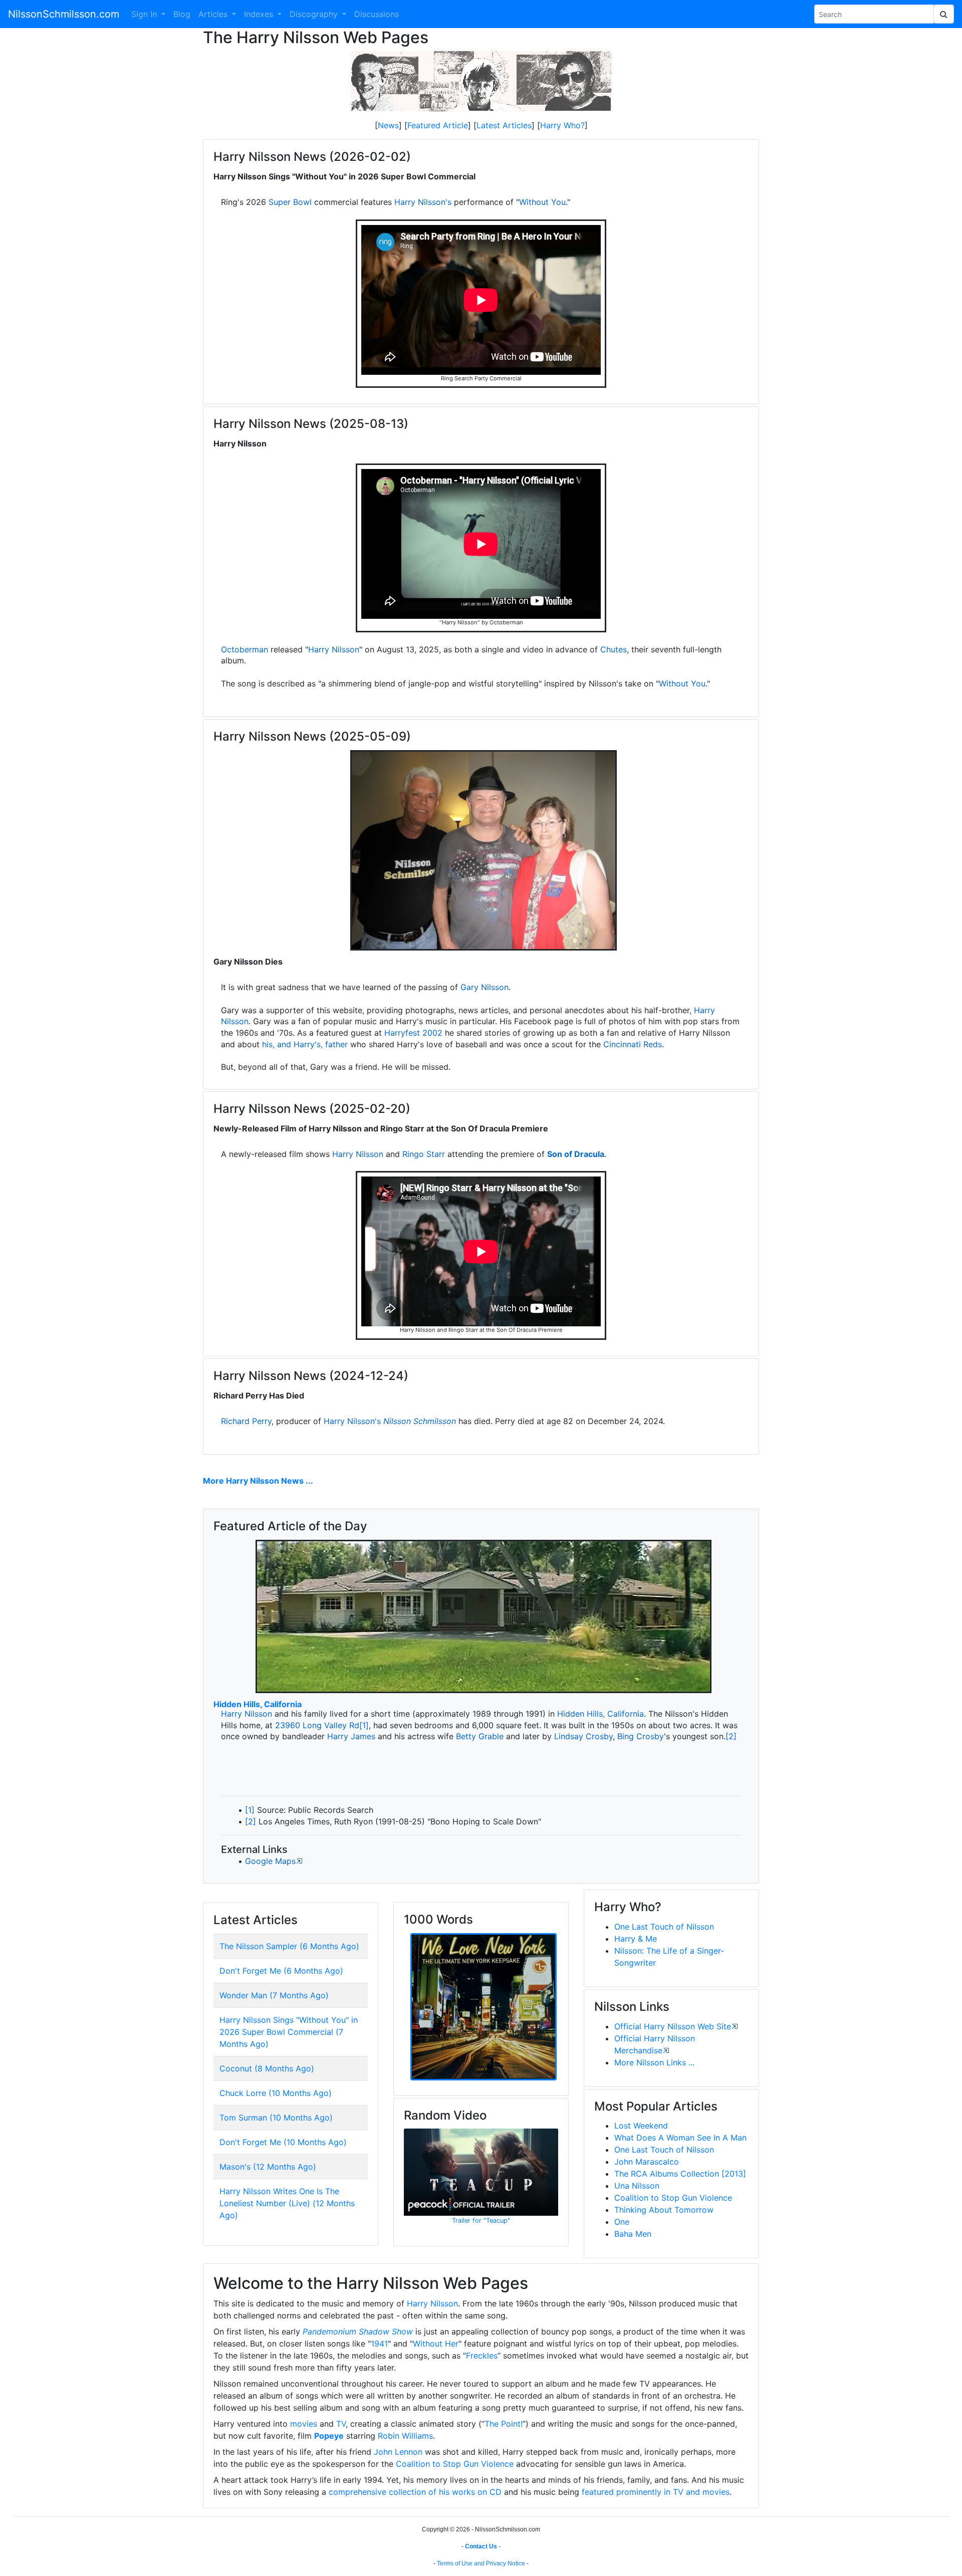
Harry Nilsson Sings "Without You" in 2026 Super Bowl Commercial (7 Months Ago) (289, 2032)
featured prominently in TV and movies (656, 2492)
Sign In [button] (145, 14)
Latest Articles (504, 125)
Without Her (436, 2344)
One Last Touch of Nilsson (664, 1927)
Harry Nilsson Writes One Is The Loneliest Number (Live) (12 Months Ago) (287, 2203)
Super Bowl (290, 202)
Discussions (377, 14)
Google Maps (270, 1861)
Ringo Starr (424, 1154)
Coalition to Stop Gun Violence (673, 2198)
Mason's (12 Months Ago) (268, 2167)
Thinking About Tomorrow (664, 2210)
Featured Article (438, 125)
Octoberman (245, 649)
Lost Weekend (641, 2126)
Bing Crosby (641, 1736)
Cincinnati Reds (633, 1044)
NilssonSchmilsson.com (64, 14)
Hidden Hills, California (258, 1704)
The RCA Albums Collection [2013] (680, 2174)
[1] (364, 1725)
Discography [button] (315, 14)
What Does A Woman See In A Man (680, 2138)
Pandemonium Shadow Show (358, 2331)
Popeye (329, 2436)
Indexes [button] (260, 14)
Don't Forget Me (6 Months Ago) (281, 1971)
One (622, 2222)
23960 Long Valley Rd (317, 1725)
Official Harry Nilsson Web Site (673, 2026)
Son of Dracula (576, 1154)
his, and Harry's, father (305, 1044)
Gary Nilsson (485, 987)
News (388, 125)
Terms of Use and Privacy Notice (481, 2563)
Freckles (482, 2356)
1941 (379, 2344)
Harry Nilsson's (423, 202)
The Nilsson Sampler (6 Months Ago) (289, 1946)
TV (341, 2424)
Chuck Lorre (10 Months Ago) (276, 2093)
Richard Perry (246, 1421)
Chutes (614, 649)
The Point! (504, 2424)
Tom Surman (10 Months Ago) (276, 2118)
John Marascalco (647, 2162)
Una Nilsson (637, 2186)
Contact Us (481, 2546)
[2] (731, 1736)
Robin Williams (405, 2436)
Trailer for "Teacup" (481, 2220)
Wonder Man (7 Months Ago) (274, 1995)
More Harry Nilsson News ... (258, 1481)
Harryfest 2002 (413, 1033)
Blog (182, 14)
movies (304, 2424)
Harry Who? (562, 125)
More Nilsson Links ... (654, 2062)
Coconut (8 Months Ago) (267, 2068)
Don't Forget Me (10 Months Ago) (283, 2142)
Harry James (351, 1736)
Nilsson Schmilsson (420, 1421)
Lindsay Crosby (583, 1736)
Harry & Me (636, 1939)
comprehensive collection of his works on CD (415, 2492)
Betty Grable (480, 1736)
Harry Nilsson (334, 649)
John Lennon (398, 2452)
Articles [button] (214, 14)
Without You (542, 202)
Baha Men (633, 2234)
